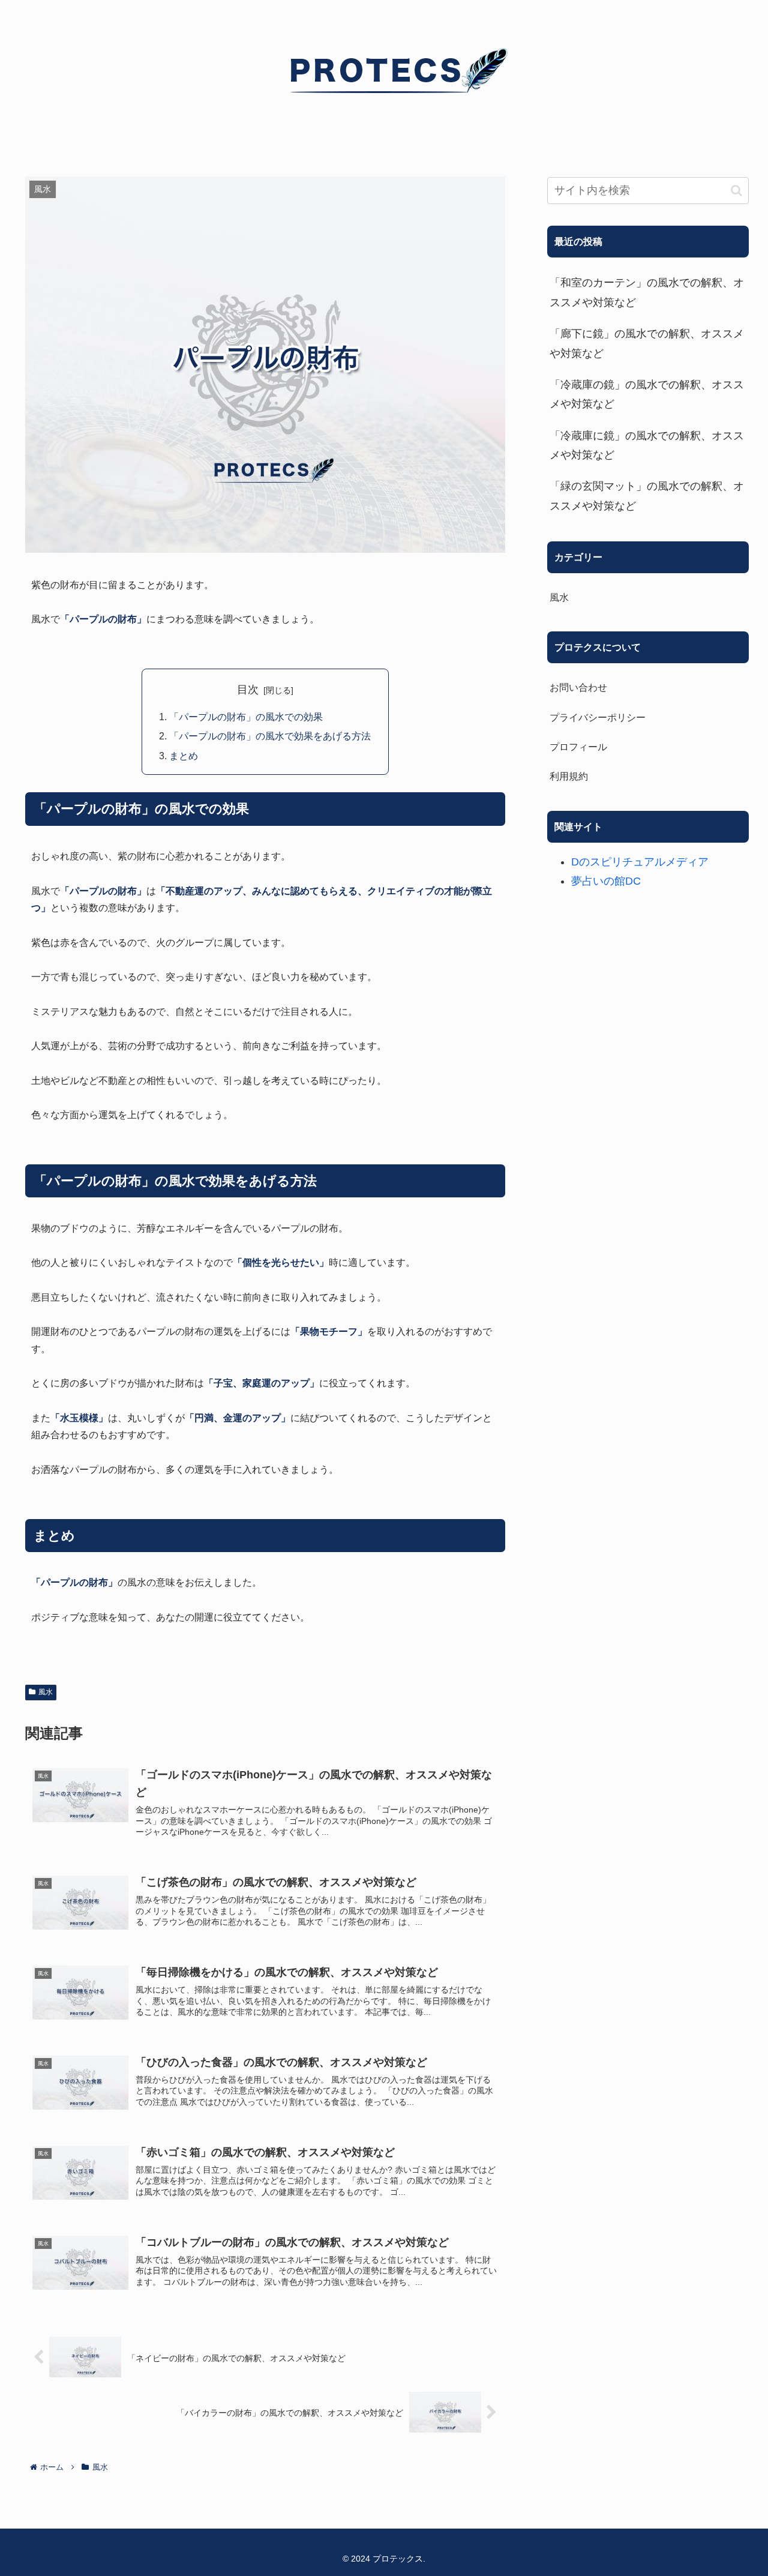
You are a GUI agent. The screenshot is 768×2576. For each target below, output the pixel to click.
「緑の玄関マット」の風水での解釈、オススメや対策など (647, 496)
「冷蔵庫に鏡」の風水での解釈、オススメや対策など (647, 445)
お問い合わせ (578, 687)
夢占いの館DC (606, 881)
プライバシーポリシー (598, 717)
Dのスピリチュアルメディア (640, 862)
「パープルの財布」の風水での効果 (246, 717)
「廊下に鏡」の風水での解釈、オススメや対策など (647, 343)
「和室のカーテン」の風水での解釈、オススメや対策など (647, 292)
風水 (46, 1692)
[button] (736, 191)
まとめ (184, 756)
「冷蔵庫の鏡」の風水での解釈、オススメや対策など (647, 394)
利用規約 (569, 776)
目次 (248, 690)
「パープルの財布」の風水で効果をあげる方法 (270, 736)
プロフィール (578, 747)
